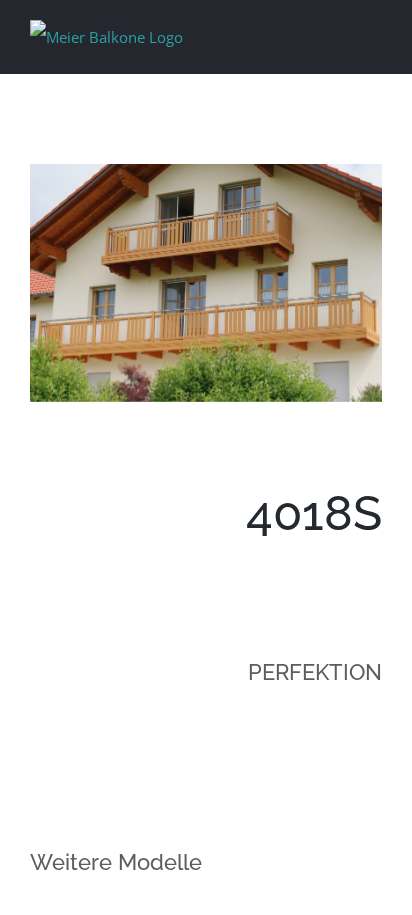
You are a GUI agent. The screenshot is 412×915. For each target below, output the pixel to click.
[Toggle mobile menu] (374, 33)
